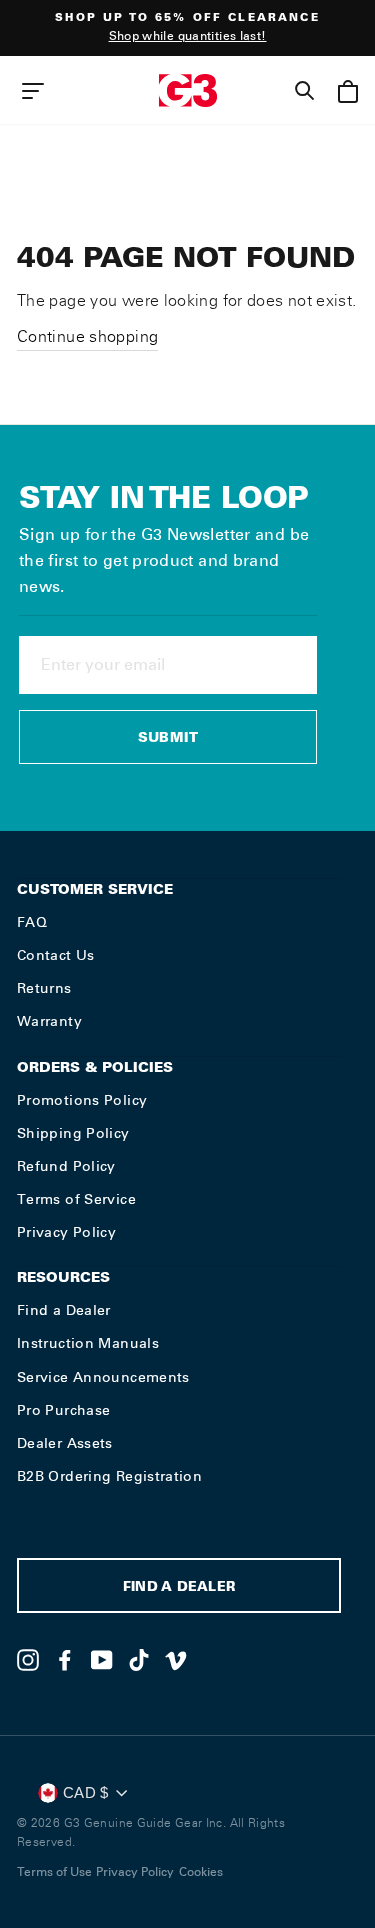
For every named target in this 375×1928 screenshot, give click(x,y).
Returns (44, 988)
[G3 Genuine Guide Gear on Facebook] (65, 1660)
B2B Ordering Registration (109, 1476)
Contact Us (56, 955)
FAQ (32, 922)
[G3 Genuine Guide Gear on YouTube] (102, 1660)
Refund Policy (66, 1166)
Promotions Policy (82, 1100)
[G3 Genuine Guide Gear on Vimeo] (176, 1660)
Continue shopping (87, 336)
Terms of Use (54, 1872)
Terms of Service (76, 1199)
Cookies (201, 1872)
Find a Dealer (64, 1310)
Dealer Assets (65, 1443)
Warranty (49, 1021)
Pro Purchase (63, 1410)
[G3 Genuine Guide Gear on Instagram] (28, 1660)
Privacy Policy (66, 1232)
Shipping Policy (73, 1133)
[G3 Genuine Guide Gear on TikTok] (139, 1660)
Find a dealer (179, 1588)
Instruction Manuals (88, 1343)
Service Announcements (103, 1377)
